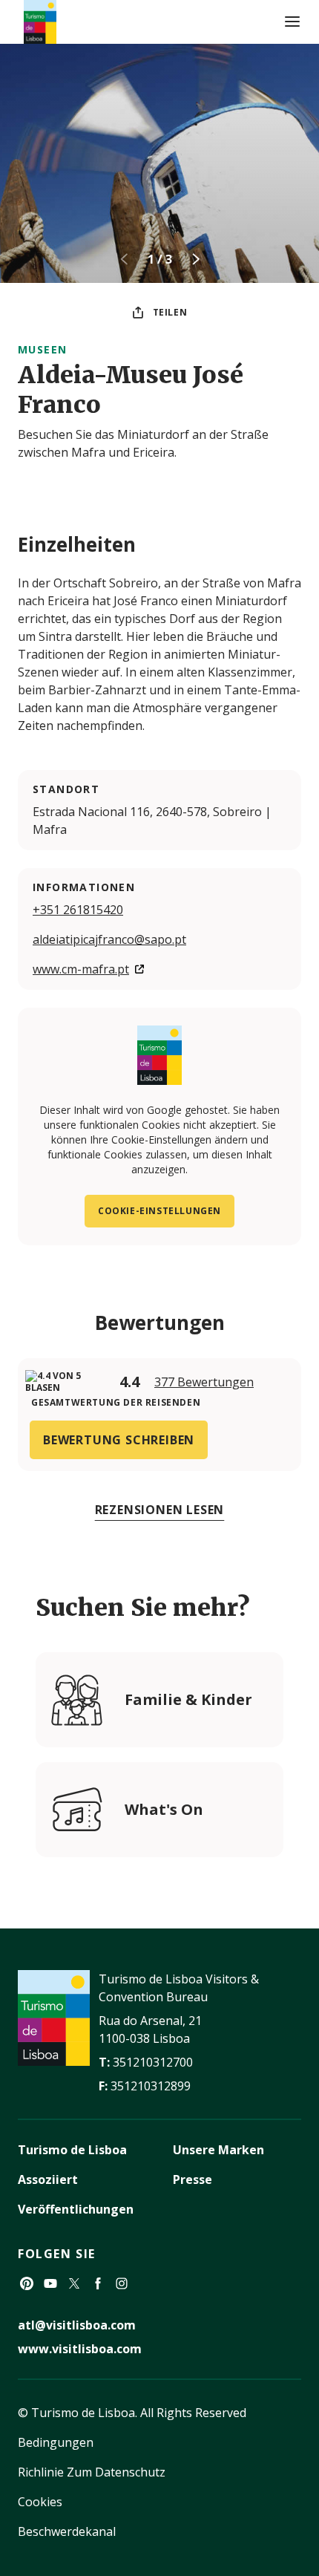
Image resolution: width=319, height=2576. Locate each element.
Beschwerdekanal (67, 2531)
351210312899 (151, 2086)
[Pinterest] (27, 2283)
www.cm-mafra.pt (81, 969)
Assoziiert (48, 2179)
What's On (164, 1809)
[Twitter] (74, 2283)
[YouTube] (50, 2283)
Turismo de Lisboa (72, 2150)
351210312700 (153, 2062)
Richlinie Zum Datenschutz (92, 2472)
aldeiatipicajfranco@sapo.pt (109, 939)
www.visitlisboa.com (80, 2349)
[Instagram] (122, 2283)
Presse (193, 2179)
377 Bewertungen (204, 1382)
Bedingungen (56, 2442)
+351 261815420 (78, 910)
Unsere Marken (218, 2150)
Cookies (40, 2502)
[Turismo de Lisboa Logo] (40, 22)
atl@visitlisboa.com (77, 2325)
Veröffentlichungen (76, 2209)
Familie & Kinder (188, 1699)
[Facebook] (98, 2283)
